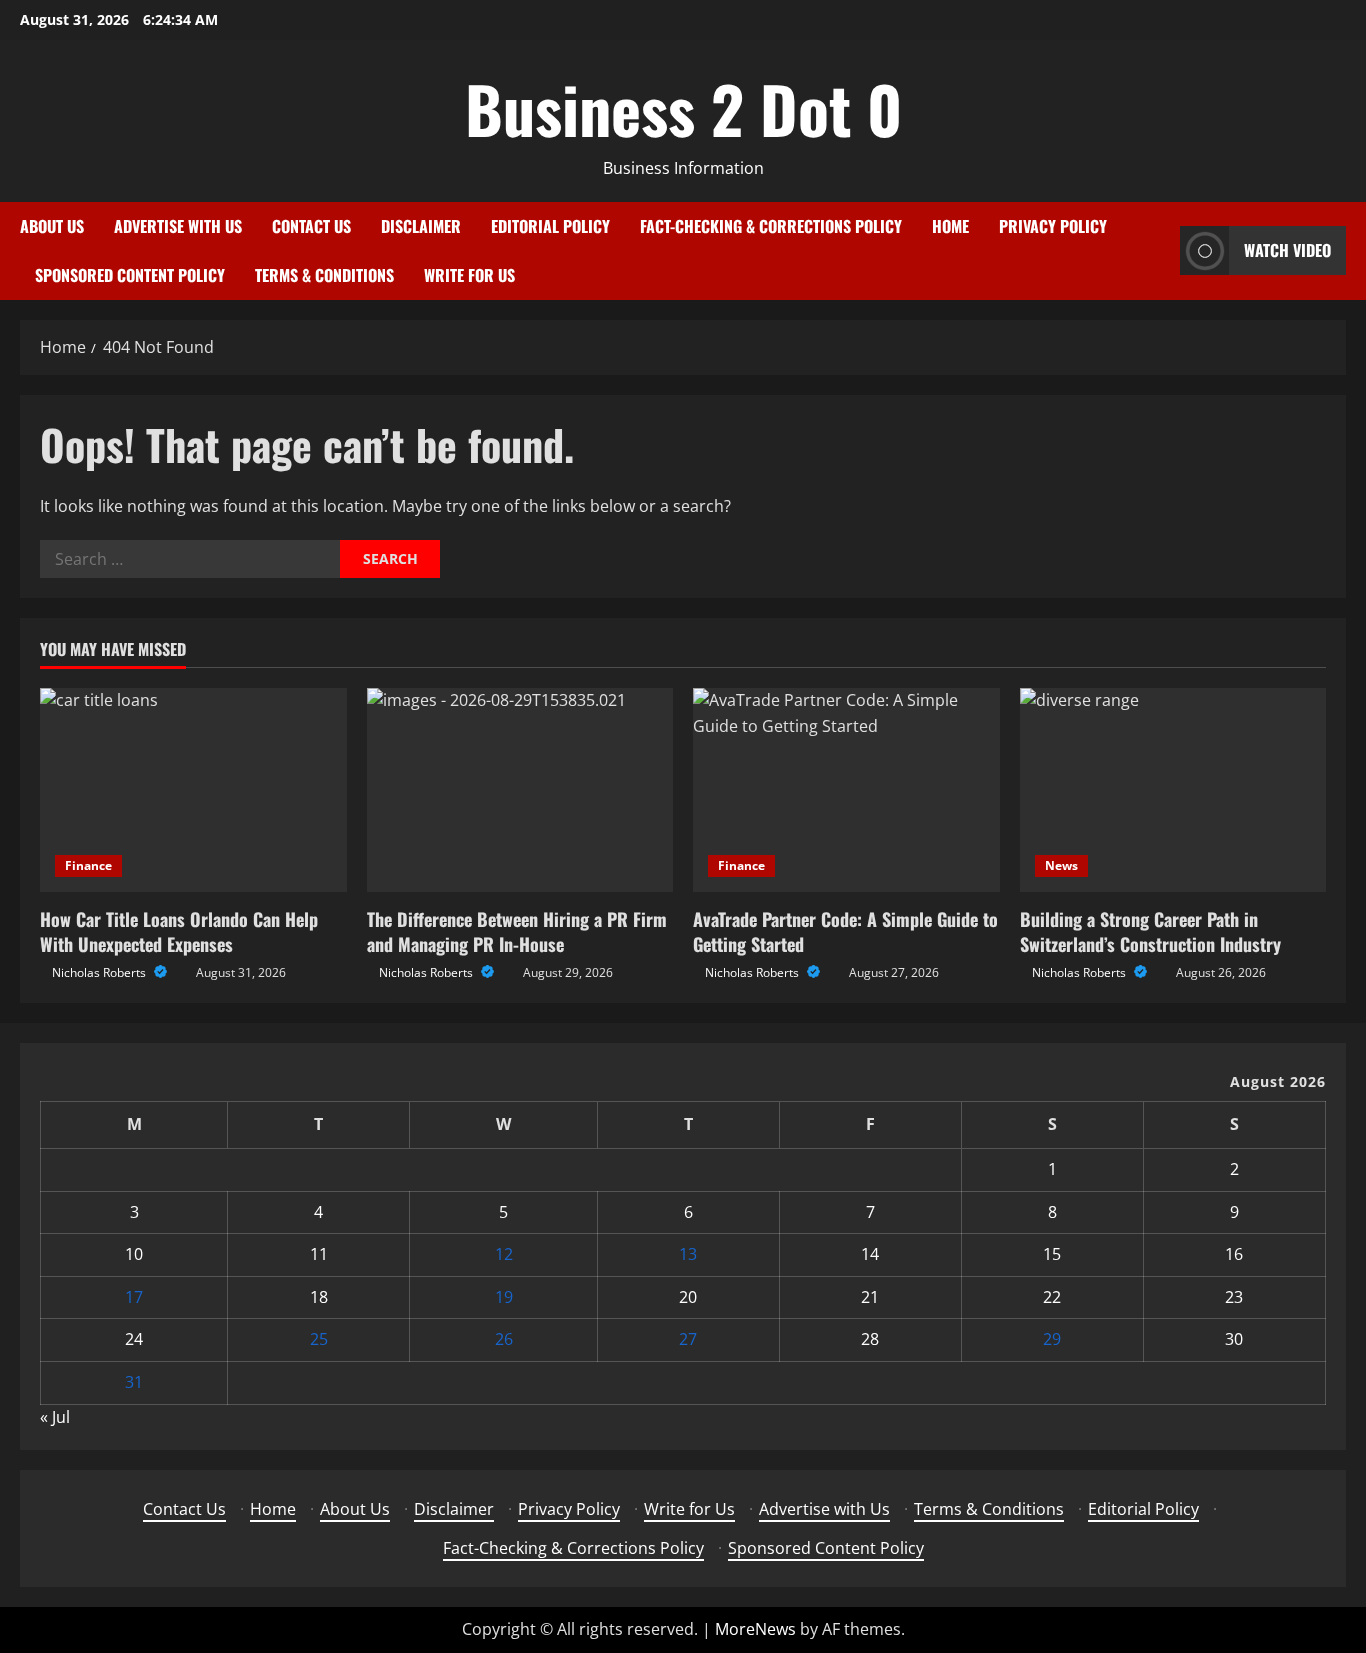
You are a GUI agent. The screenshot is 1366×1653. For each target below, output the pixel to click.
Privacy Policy (1053, 226)
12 (504, 1254)
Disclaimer (421, 226)
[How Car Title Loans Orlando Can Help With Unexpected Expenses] (193, 790)
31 (134, 1382)
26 (504, 1339)
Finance (88, 865)
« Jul (55, 1417)
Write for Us (469, 275)
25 (319, 1339)
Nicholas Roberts (100, 972)
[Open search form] (1159, 250)
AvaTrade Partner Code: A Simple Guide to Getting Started (845, 931)
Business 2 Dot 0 (683, 108)
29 (1052, 1339)
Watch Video (1287, 250)
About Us (52, 226)
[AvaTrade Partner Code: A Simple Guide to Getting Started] (846, 790)
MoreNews (755, 1629)
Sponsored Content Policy (130, 275)
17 (134, 1297)
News (1061, 865)
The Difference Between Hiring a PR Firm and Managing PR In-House (517, 931)
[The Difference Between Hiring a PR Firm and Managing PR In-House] (520, 790)
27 (688, 1339)
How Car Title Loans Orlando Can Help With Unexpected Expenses (179, 931)
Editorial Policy (550, 226)
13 (688, 1254)
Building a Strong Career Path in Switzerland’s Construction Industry (1150, 931)
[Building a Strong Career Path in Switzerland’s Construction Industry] (1173, 790)
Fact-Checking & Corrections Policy (771, 226)
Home (950, 226)
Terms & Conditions (324, 275)
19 (504, 1297)
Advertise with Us (178, 226)
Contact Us (311, 226)
